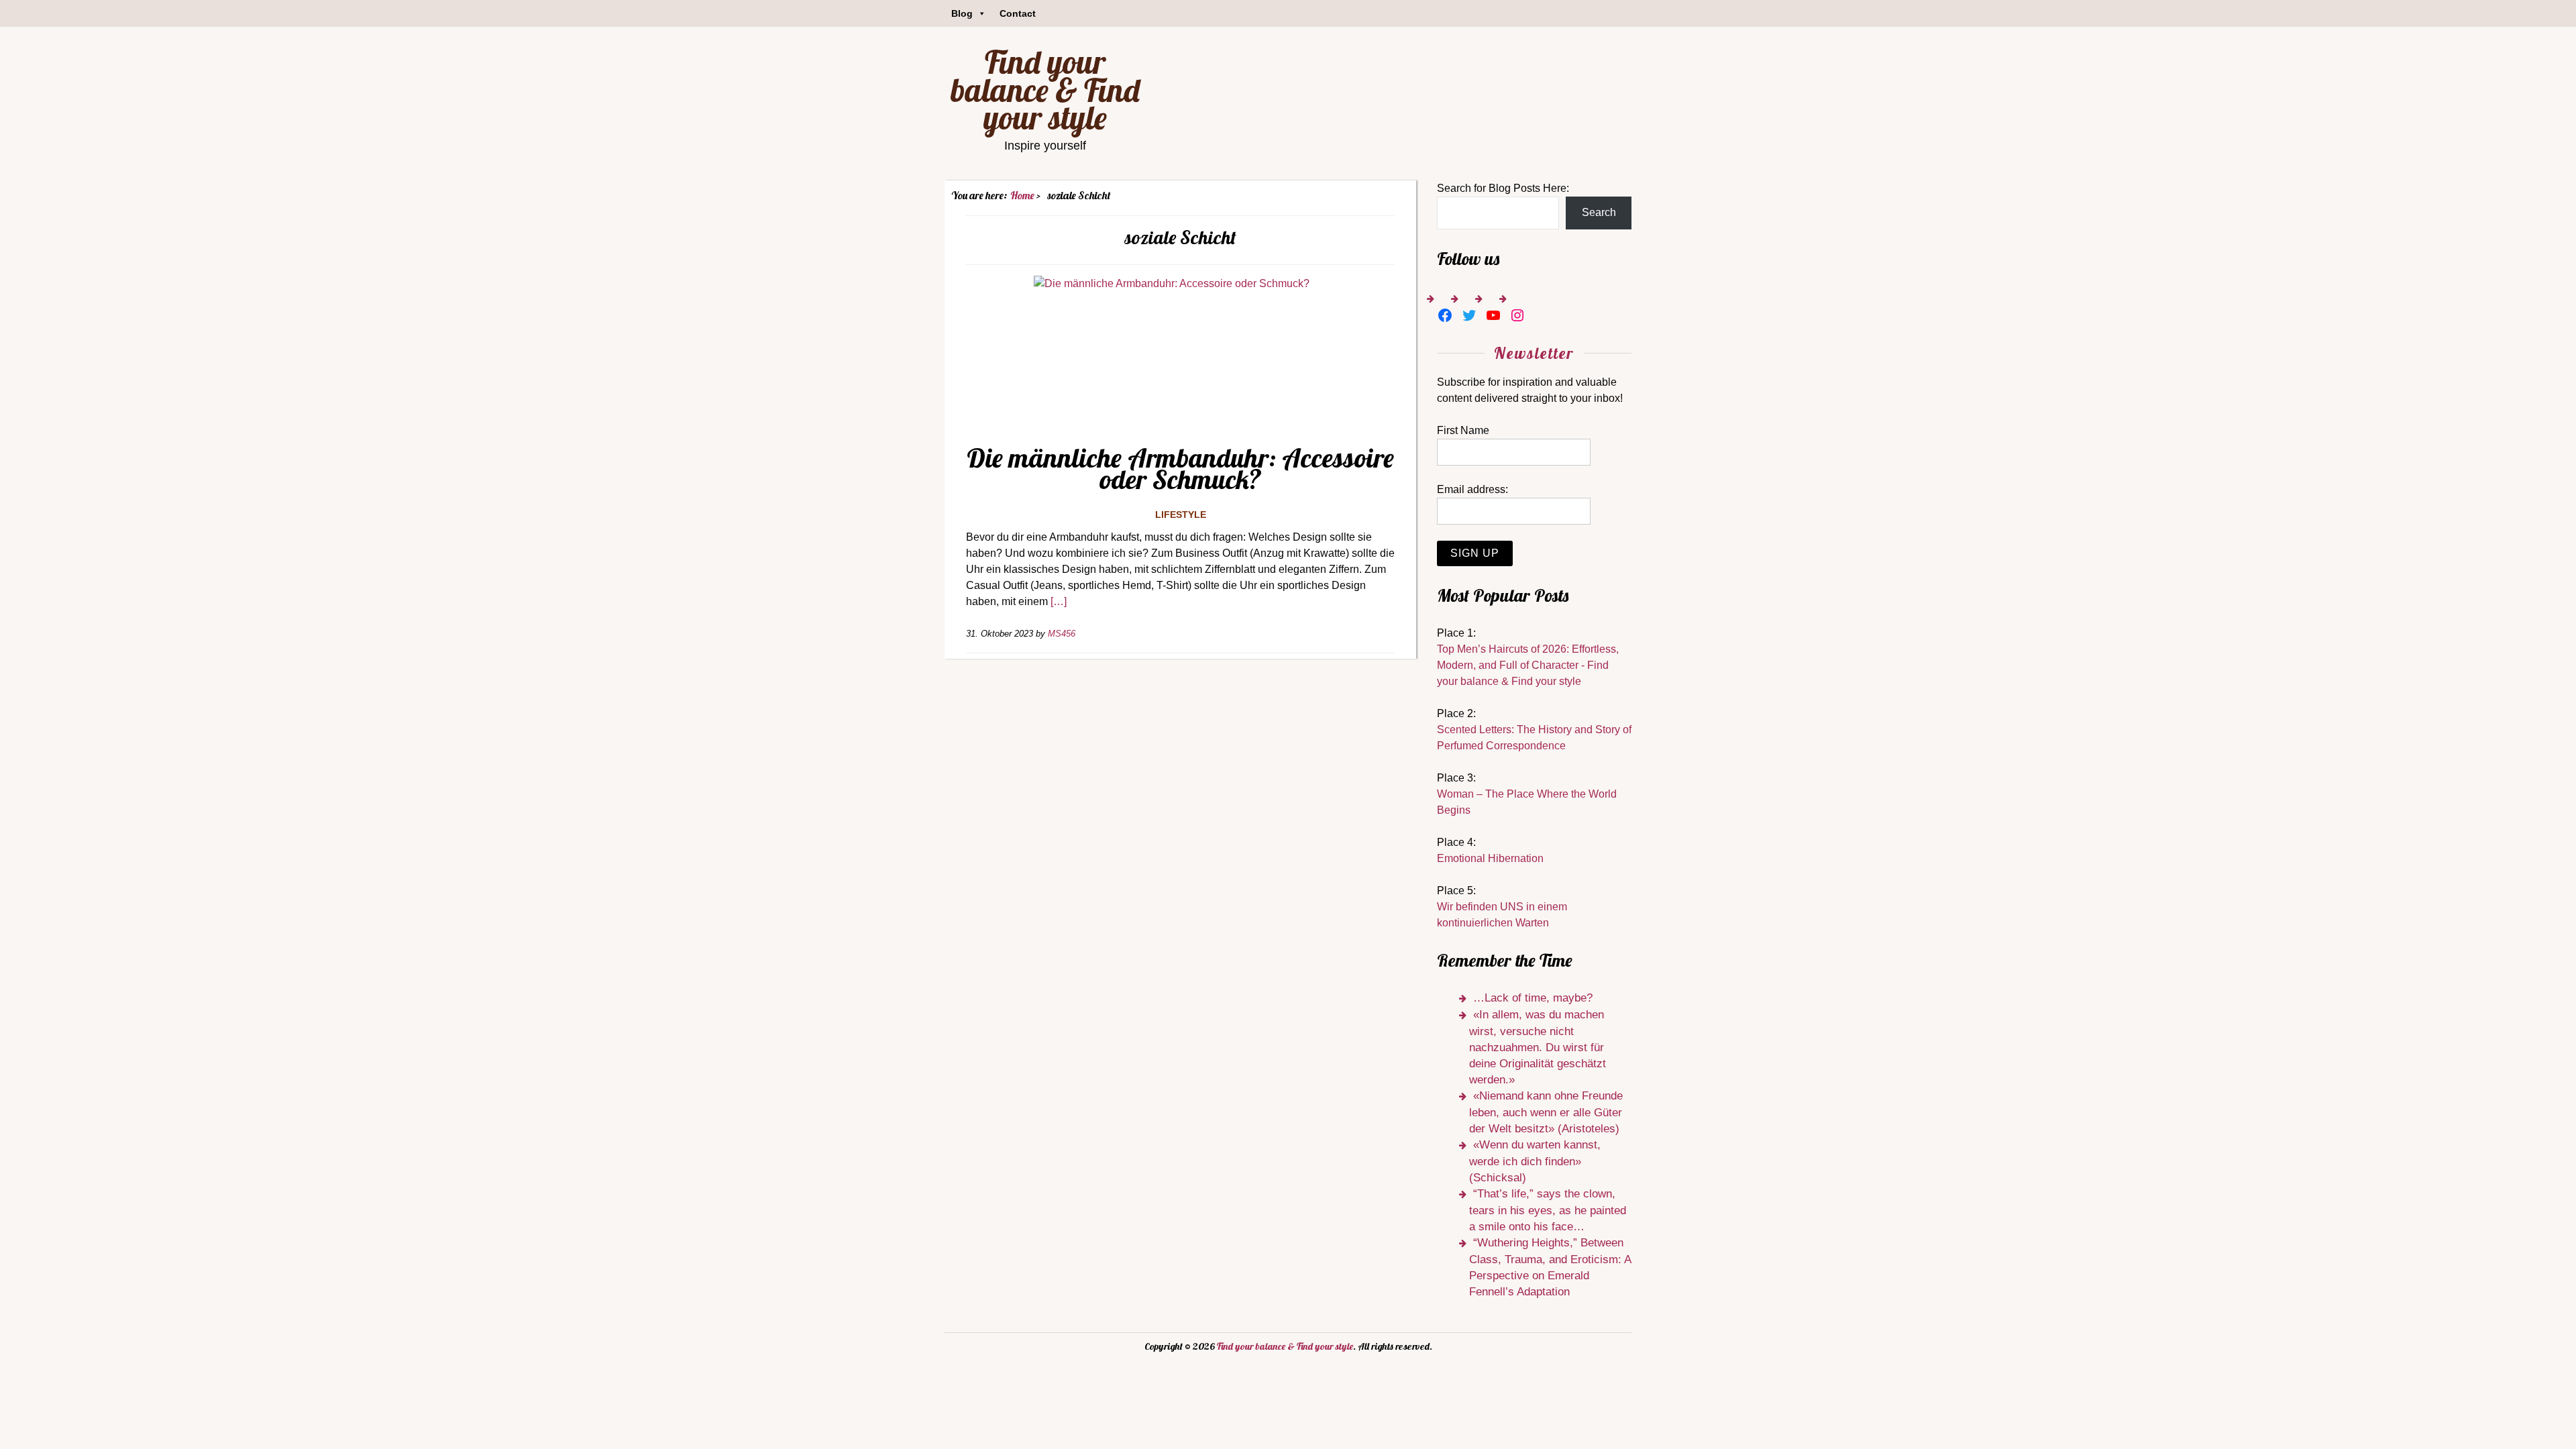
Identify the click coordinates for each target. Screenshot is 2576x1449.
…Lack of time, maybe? (1533, 998)
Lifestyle (1181, 515)
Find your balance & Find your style (1045, 90)
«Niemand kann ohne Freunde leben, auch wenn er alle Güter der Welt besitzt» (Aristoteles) (1546, 1112)
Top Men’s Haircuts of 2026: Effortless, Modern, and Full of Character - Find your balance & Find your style (1528, 665)
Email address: (1472, 489)
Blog (962, 13)
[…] (1059, 601)
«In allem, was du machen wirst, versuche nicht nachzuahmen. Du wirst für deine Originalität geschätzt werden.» (1538, 1047)
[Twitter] (1469, 315)
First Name (1463, 430)
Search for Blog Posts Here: (1503, 188)
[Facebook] (1445, 315)
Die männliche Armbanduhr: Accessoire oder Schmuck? (1180, 468)
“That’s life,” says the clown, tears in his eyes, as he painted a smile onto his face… (1548, 1210)
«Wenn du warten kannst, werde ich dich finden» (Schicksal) (1535, 1161)
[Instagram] (1517, 315)
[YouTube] (1493, 315)
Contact (1018, 13)
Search (1599, 212)
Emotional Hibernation (1490, 858)
